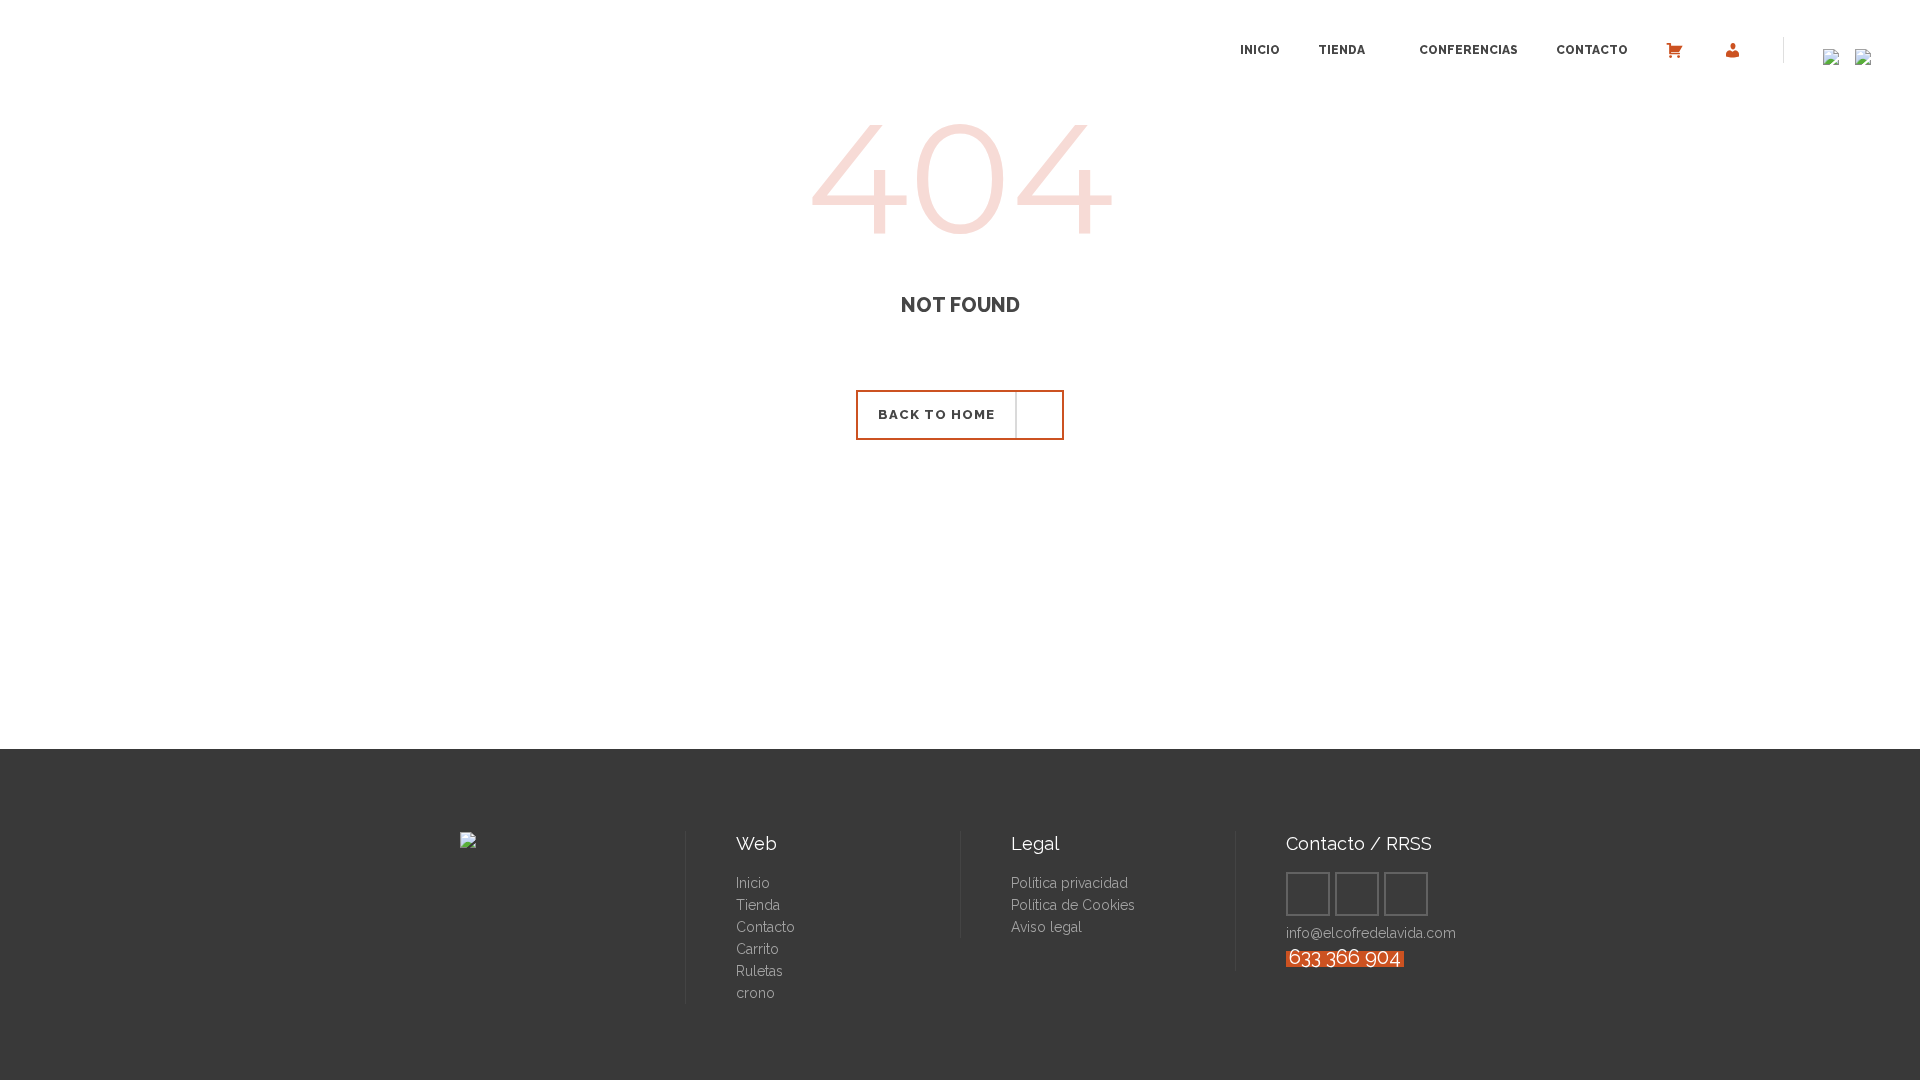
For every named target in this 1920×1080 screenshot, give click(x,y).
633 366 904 (1345, 957)
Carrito (757, 949)
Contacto (765, 927)
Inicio (753, 883)
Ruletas (759, 971)
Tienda (758, 905)
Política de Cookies (1073, 905)
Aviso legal (1046, 927)
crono (755, 993)
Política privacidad (1069, 883)
